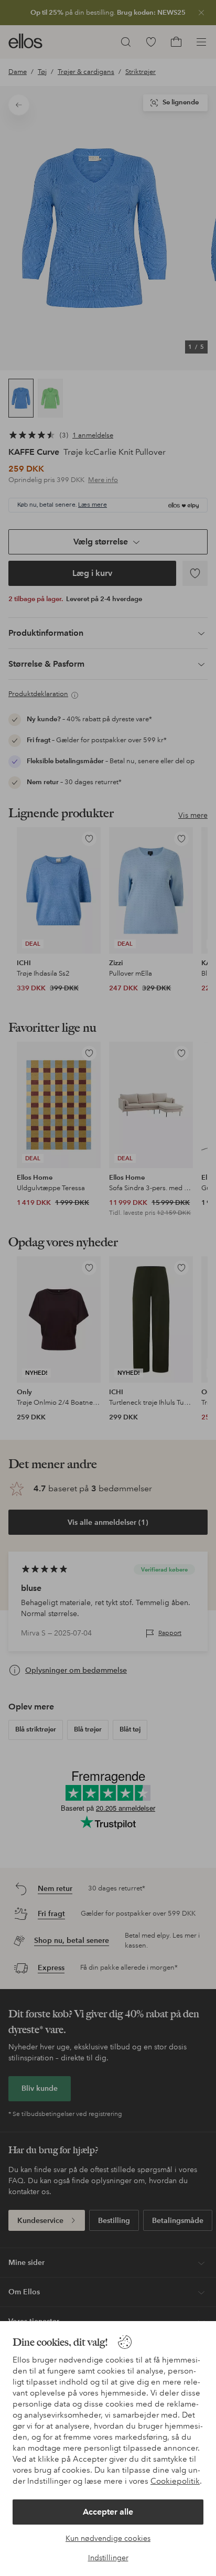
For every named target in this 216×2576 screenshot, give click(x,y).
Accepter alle (108, 2512)
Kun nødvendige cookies (108, 2538)
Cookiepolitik (175, 2481)
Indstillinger (108, 2558)
